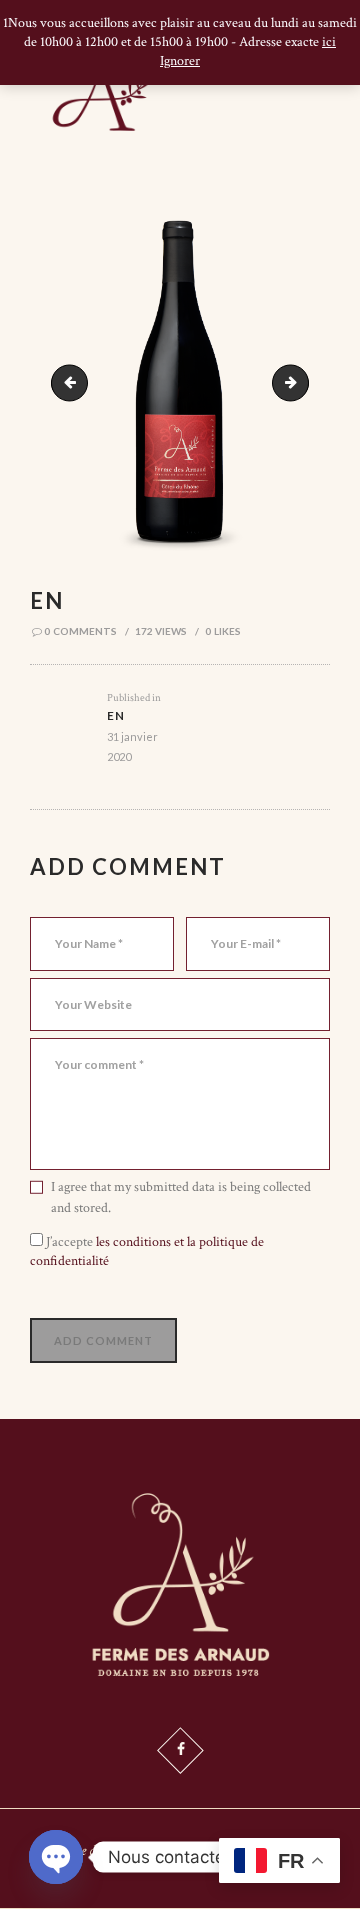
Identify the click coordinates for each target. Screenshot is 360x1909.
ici (329, 42)
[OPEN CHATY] (56, 1857)
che (301, 383)
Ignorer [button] (180, 61)
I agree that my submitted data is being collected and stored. (181, 1197)
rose (73, 383)
